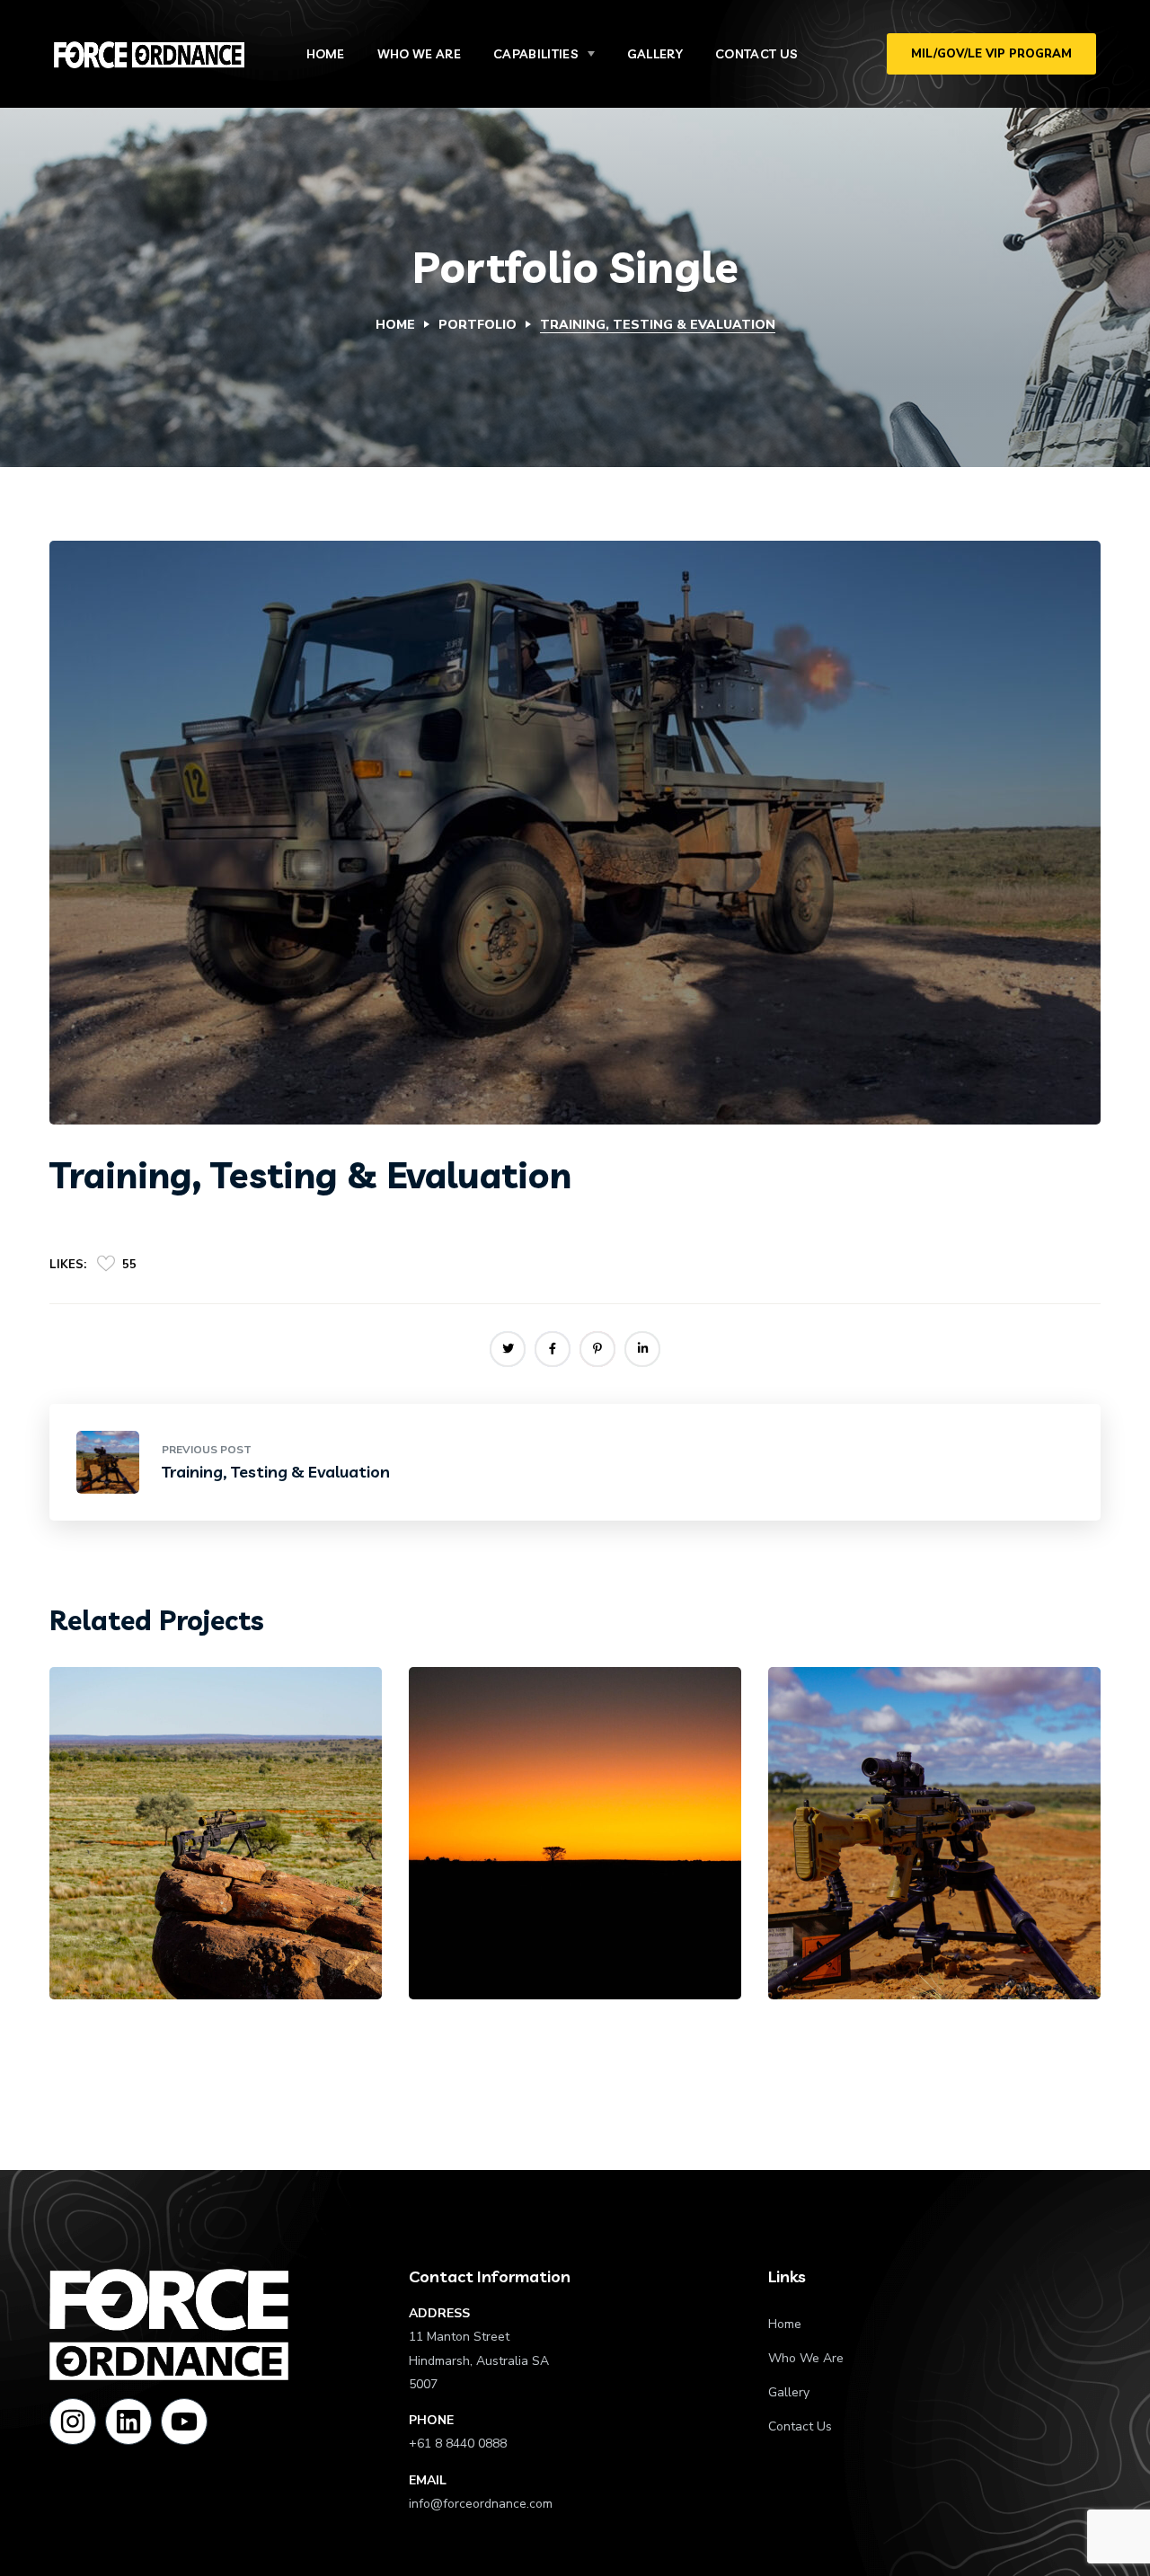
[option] (216, 1847)
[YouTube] (184, 2422)
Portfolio (478, 325)
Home (395, 325)
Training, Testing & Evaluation (210, 1870)
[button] (991, 54)
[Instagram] (73, 2422)
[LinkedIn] (128, 2422)
